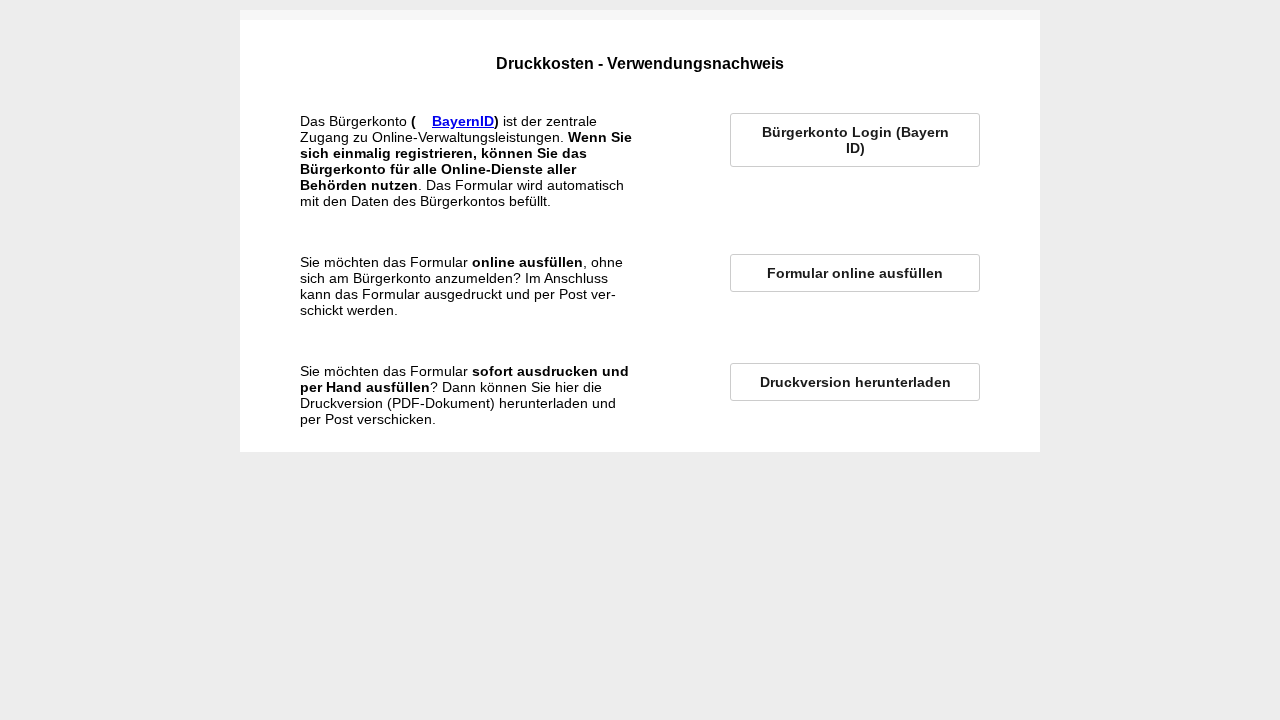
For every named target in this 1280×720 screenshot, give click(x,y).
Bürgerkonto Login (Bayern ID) (855, 140)
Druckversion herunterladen (855, 382)
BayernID (463, 121)
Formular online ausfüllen (855, 273)
